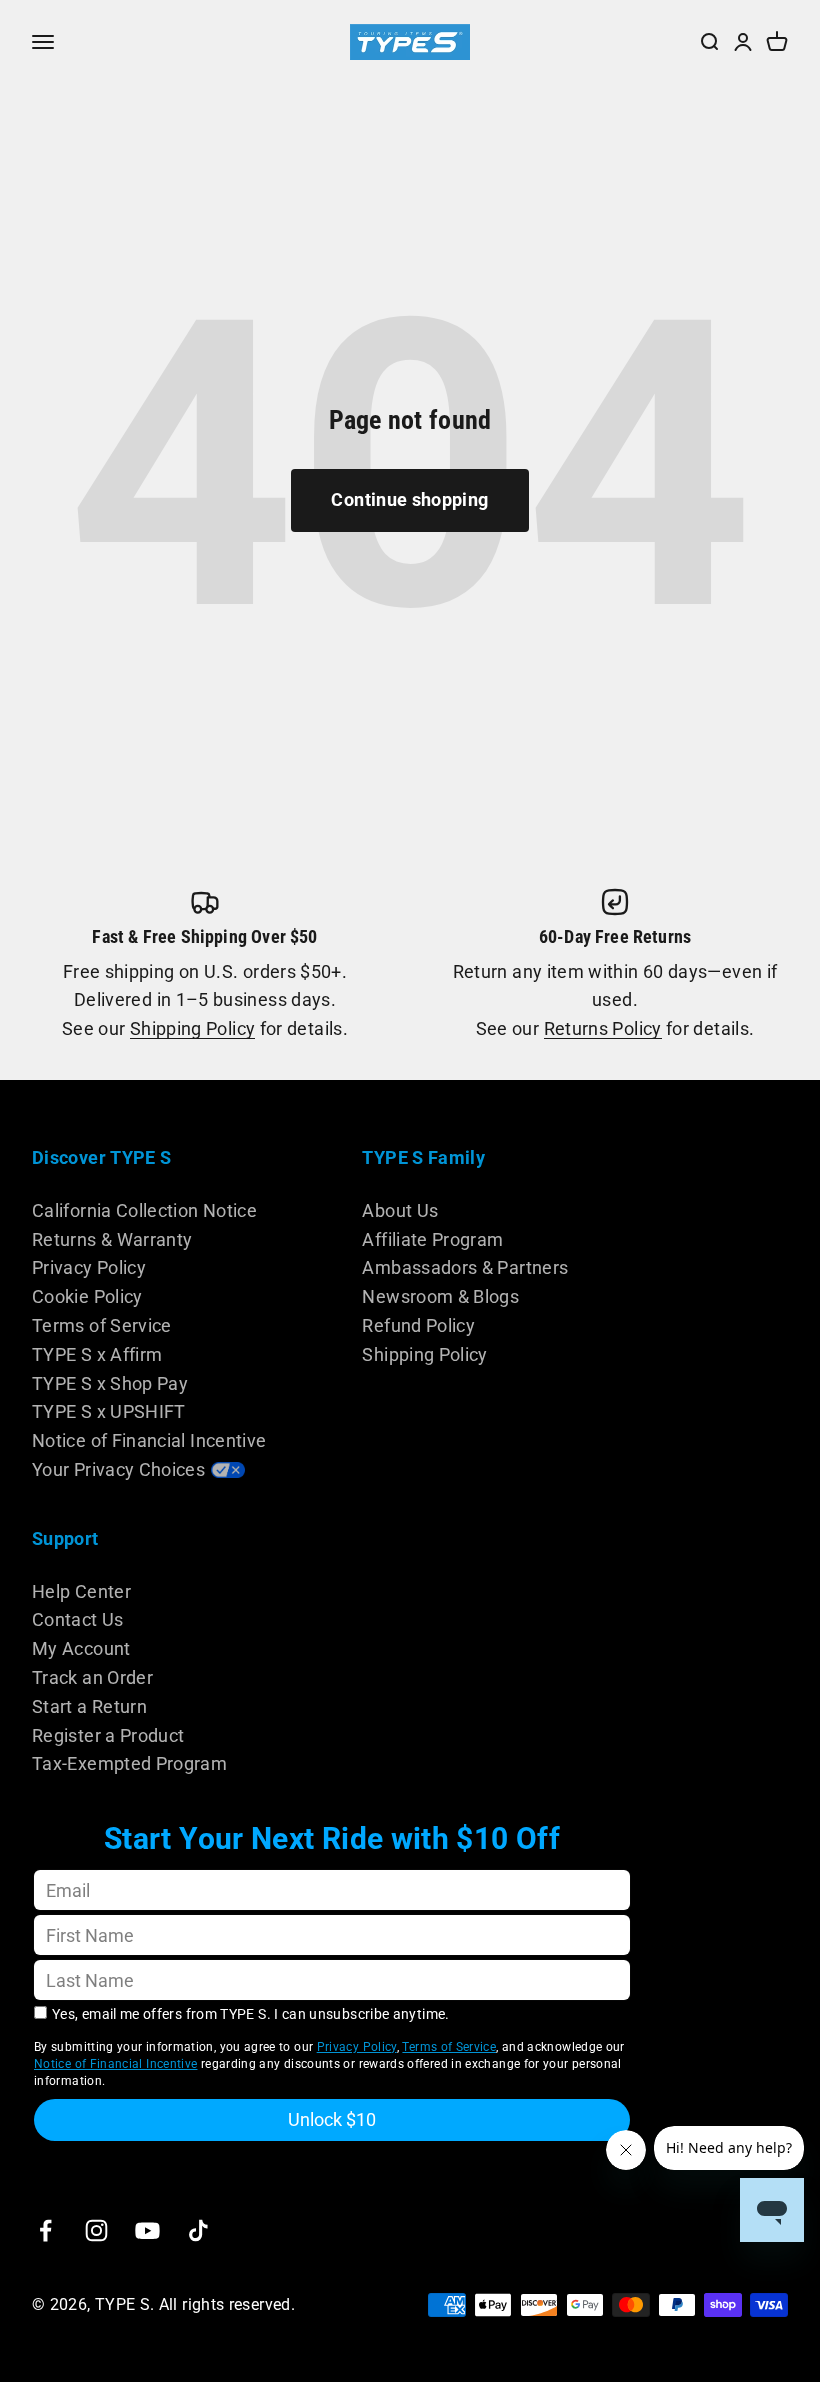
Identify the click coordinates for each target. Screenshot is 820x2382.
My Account (81, 1648)
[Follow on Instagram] (96, 2230)
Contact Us (78, 1619)
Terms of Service (102, 1325)
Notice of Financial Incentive (149, 1440)
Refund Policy (418, 1325)
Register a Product (108, 1735)
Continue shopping (409, 499)
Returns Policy (603, 1028)
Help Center (81, 1591)
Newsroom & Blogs (440, 1296)
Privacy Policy (89, 1267)
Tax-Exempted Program (129, 1763)
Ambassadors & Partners (465, 1267)
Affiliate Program (432, 1239)
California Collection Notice (144, 1210)
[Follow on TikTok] (198, 2230)
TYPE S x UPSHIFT (109, 1411)
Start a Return (89, 1706)
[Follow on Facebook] (45, 2230)
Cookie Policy (87, 1296)
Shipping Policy (192, 1028)
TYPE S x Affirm (97, 1354)
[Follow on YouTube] (147, 2230)
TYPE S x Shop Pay (110, 1383)
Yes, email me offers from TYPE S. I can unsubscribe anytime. (251, 2014)
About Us (400, 1210)
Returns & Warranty (112, 1239)
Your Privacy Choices (118, 1469)
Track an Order (92, 1677)
